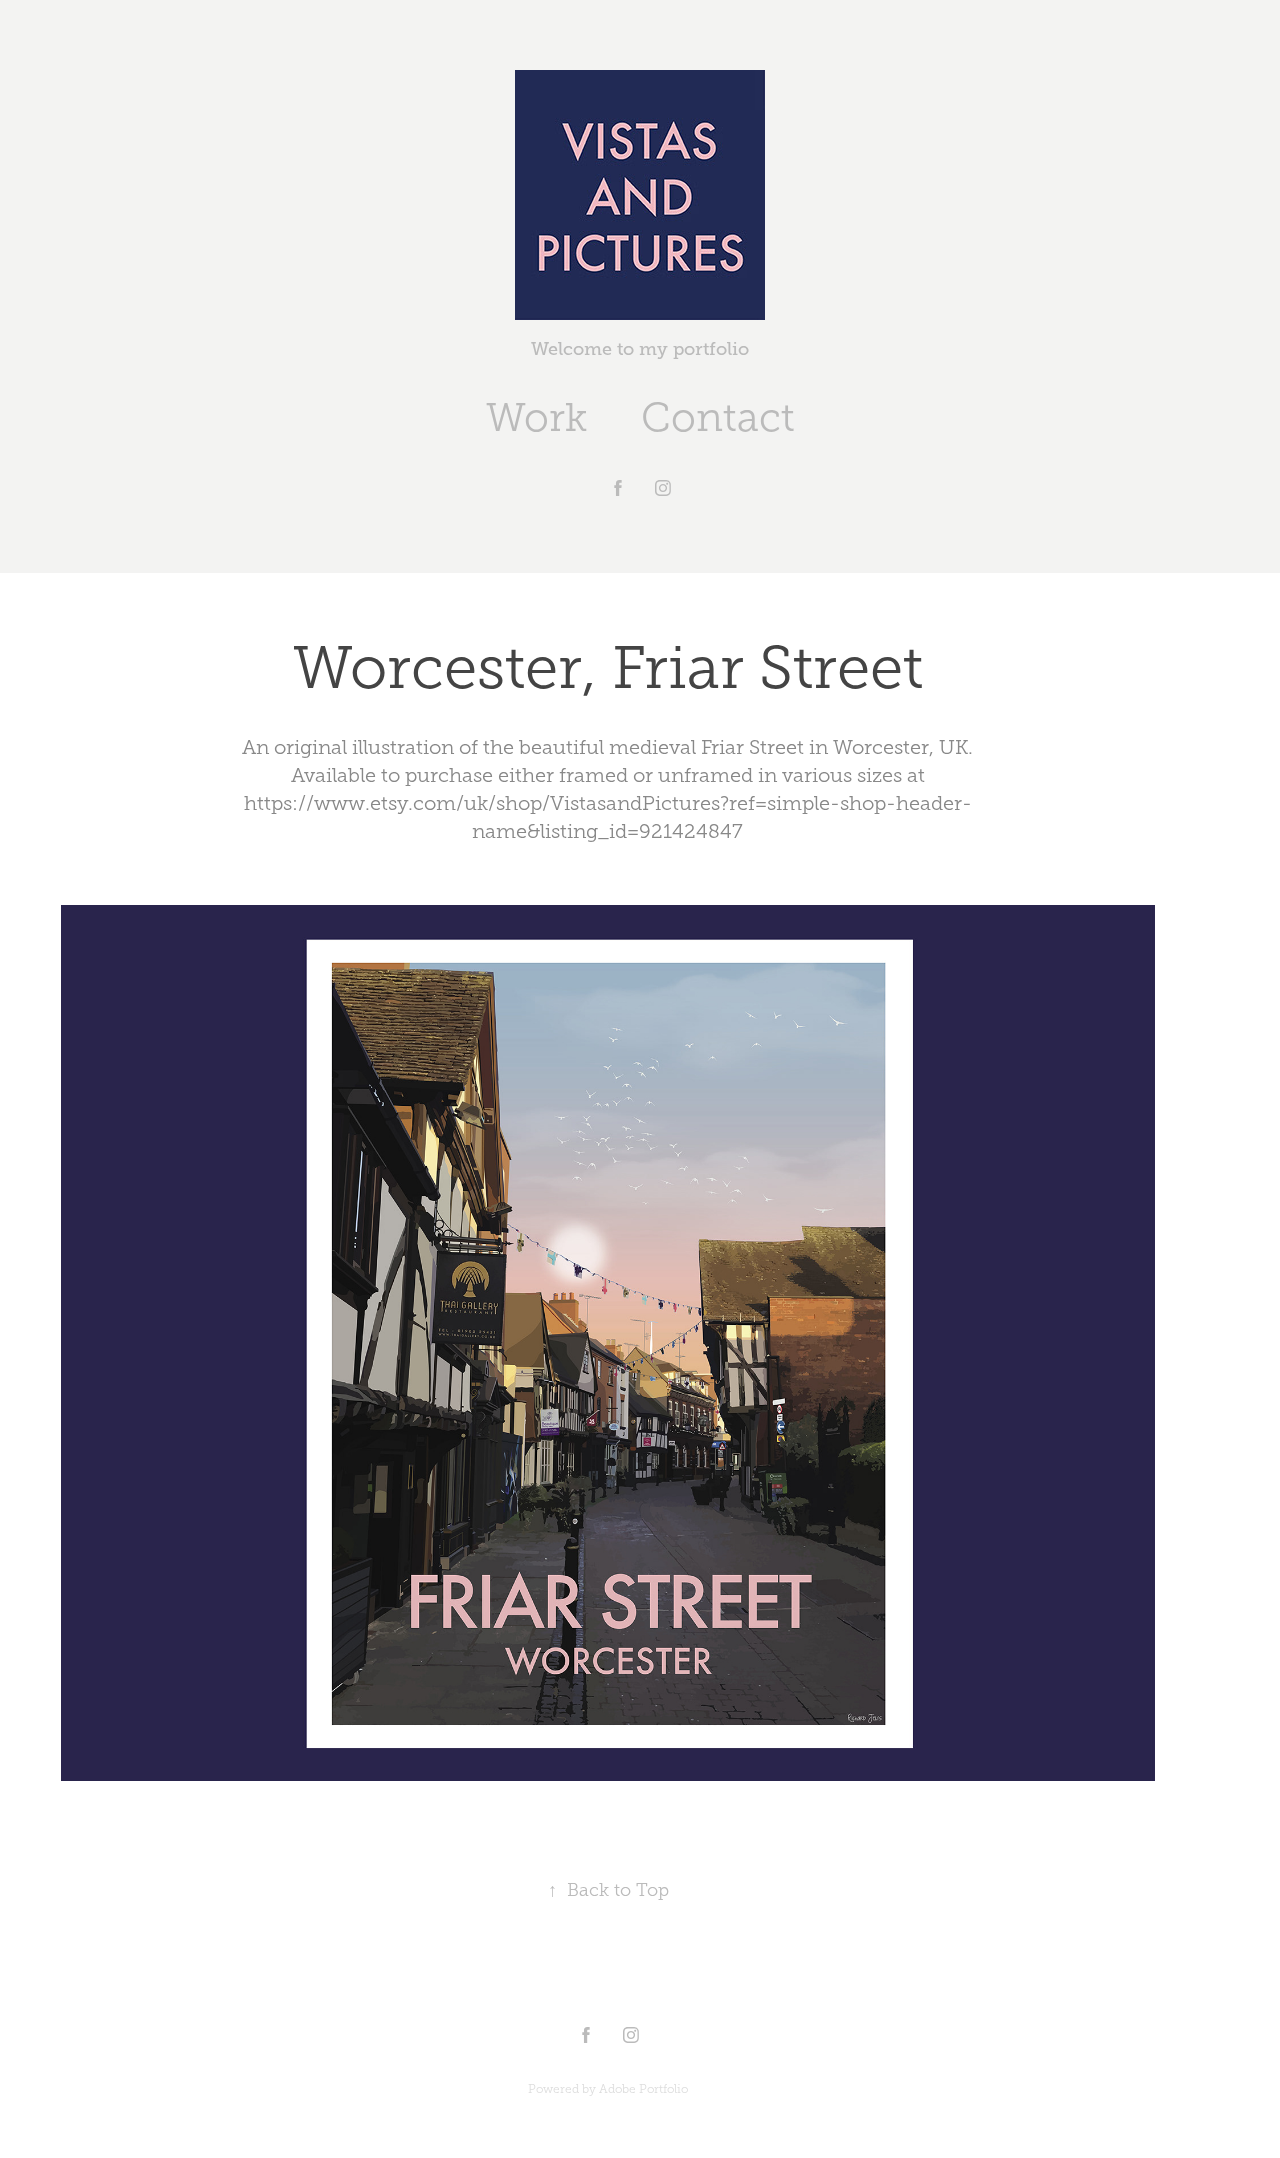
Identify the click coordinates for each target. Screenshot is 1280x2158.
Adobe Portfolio (643, 2089)
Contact (718, 417)
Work (536, 417)
